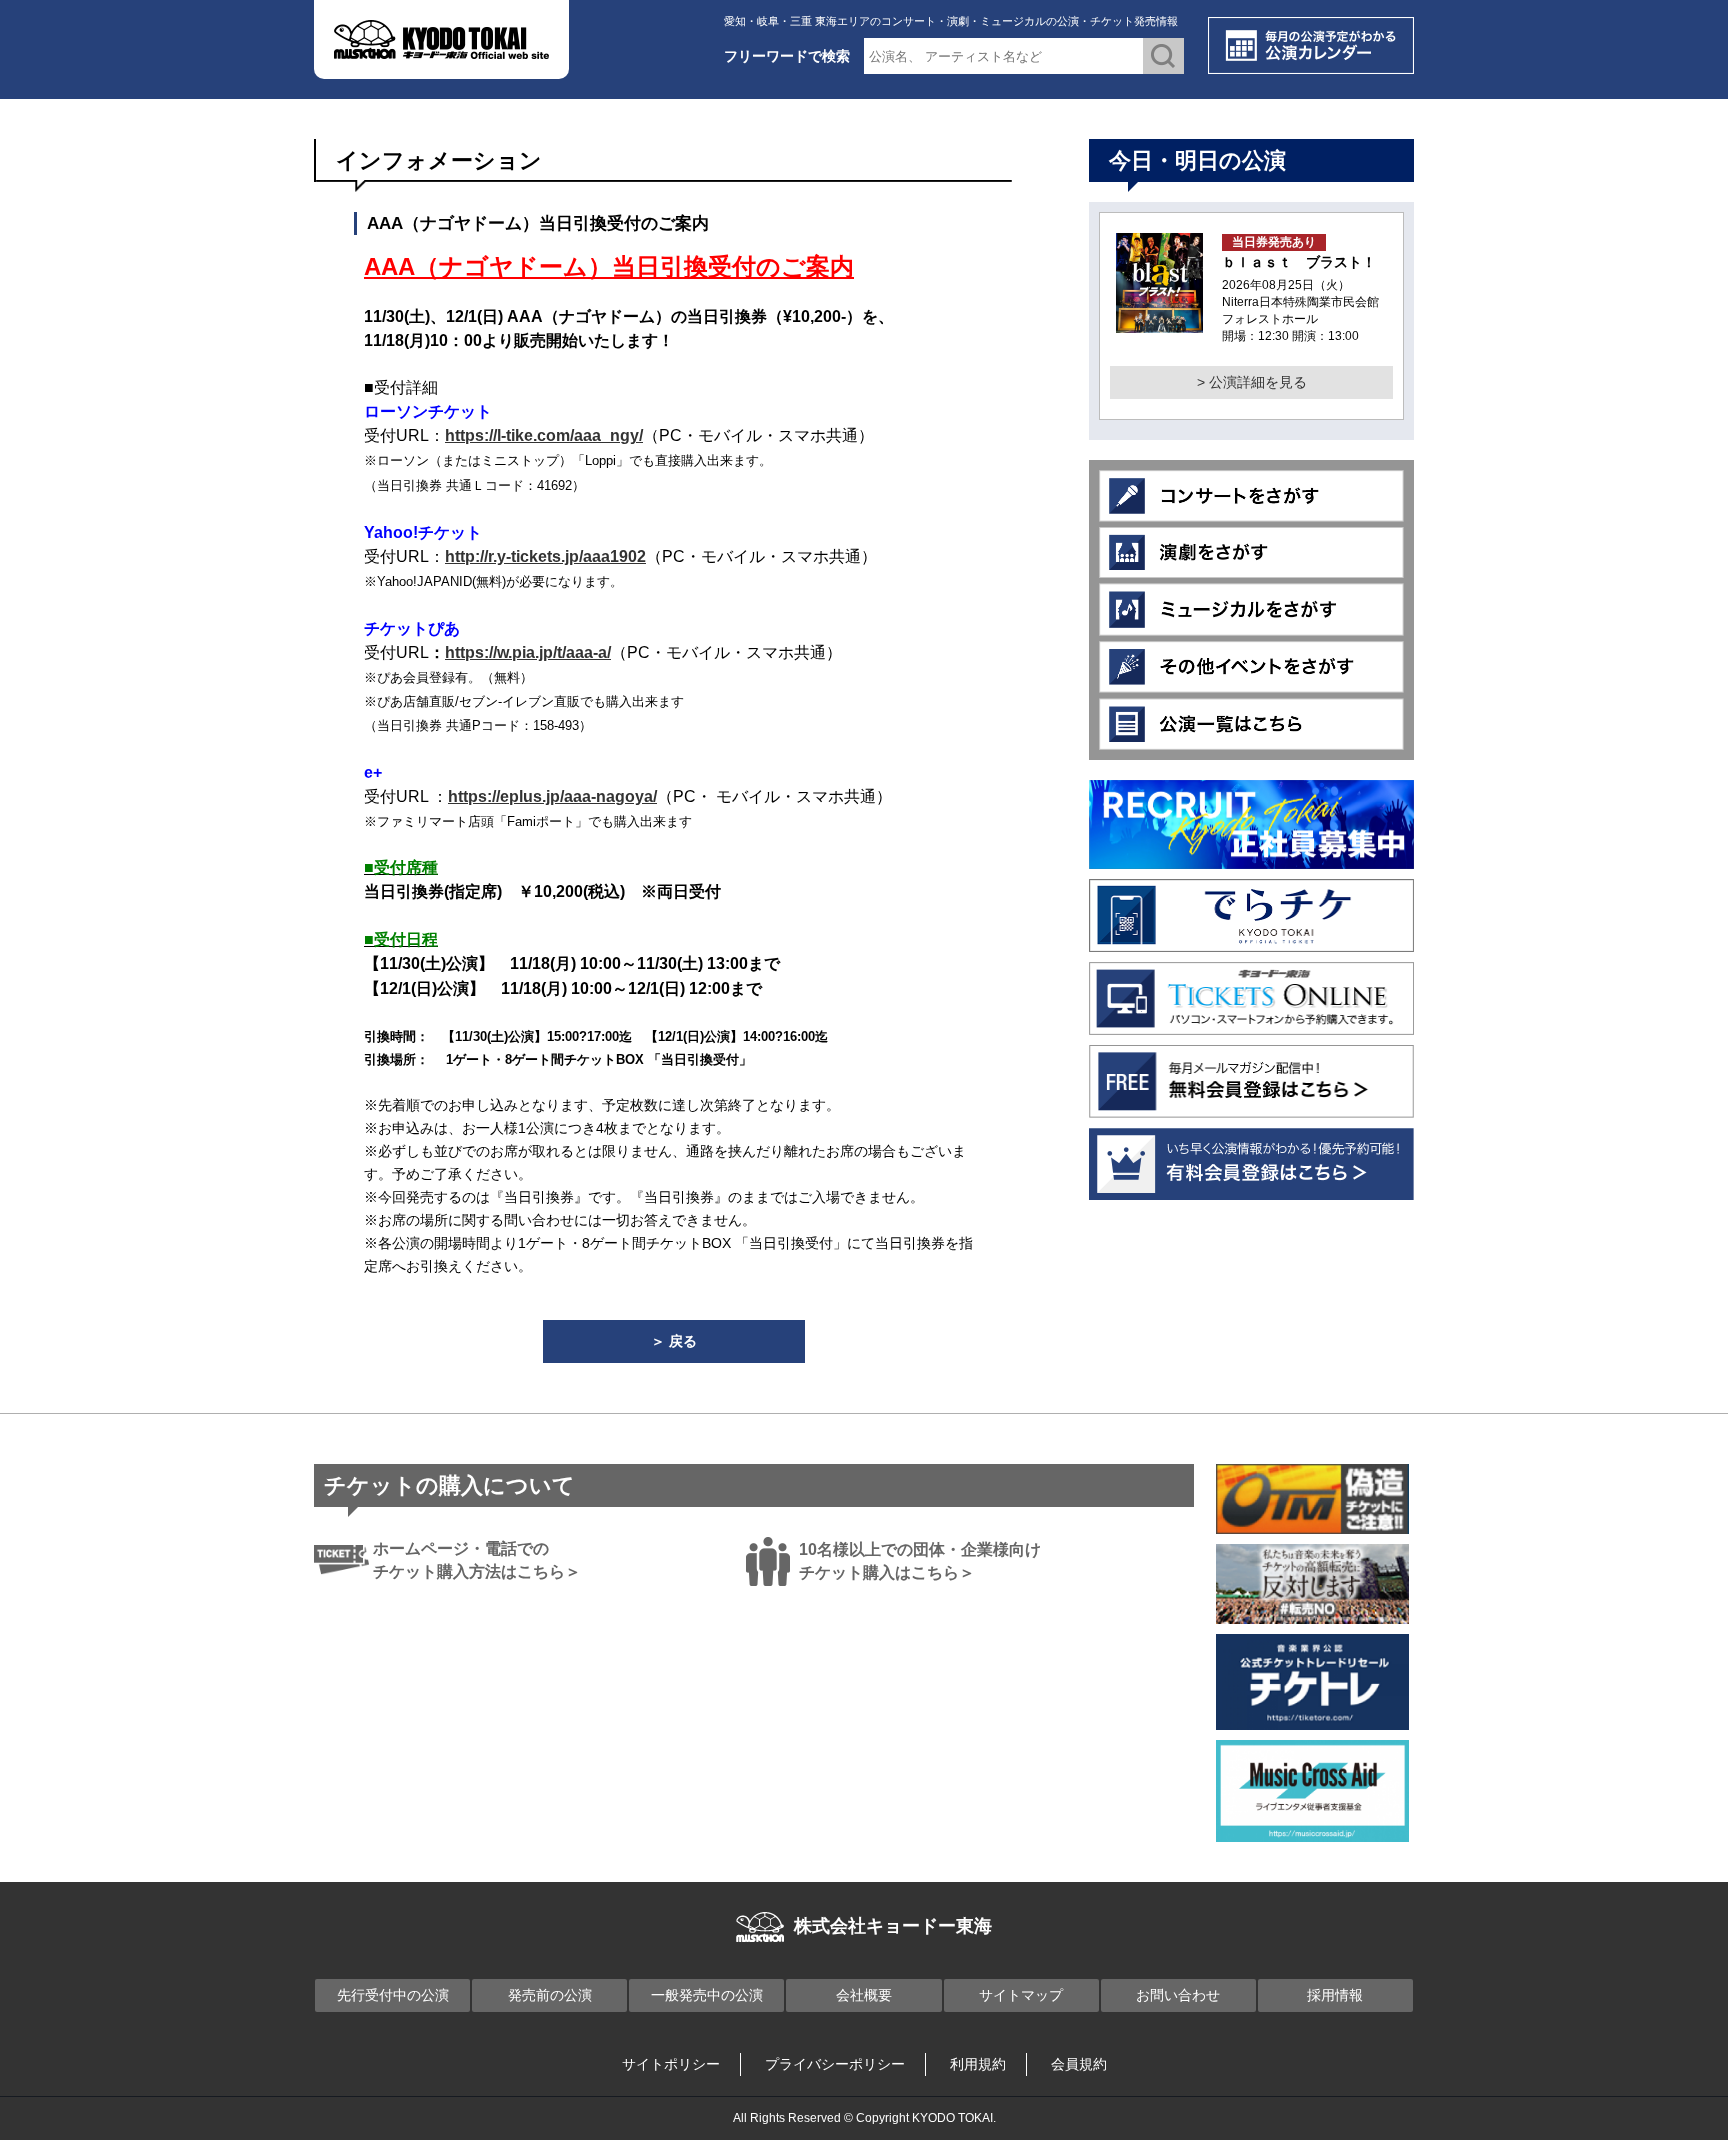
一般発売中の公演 (707, 1995)
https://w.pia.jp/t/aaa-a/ (528, 652)
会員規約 (1079, 2064)
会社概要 (864, 1995)
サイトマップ (1021, 1995)
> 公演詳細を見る (1252, 382)
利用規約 (978, 2064)
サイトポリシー (671, 2064)
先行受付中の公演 (393, 1995)
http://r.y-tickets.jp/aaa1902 (545, 556)
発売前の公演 (550, 1995)
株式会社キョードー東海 (893, 1926)
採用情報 (1335, 1995)
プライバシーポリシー (835, 2064)
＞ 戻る (674, 1341)
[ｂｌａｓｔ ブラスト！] (1159, 321)
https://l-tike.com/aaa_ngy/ (544, 435)
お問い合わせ (1178, 1995)
